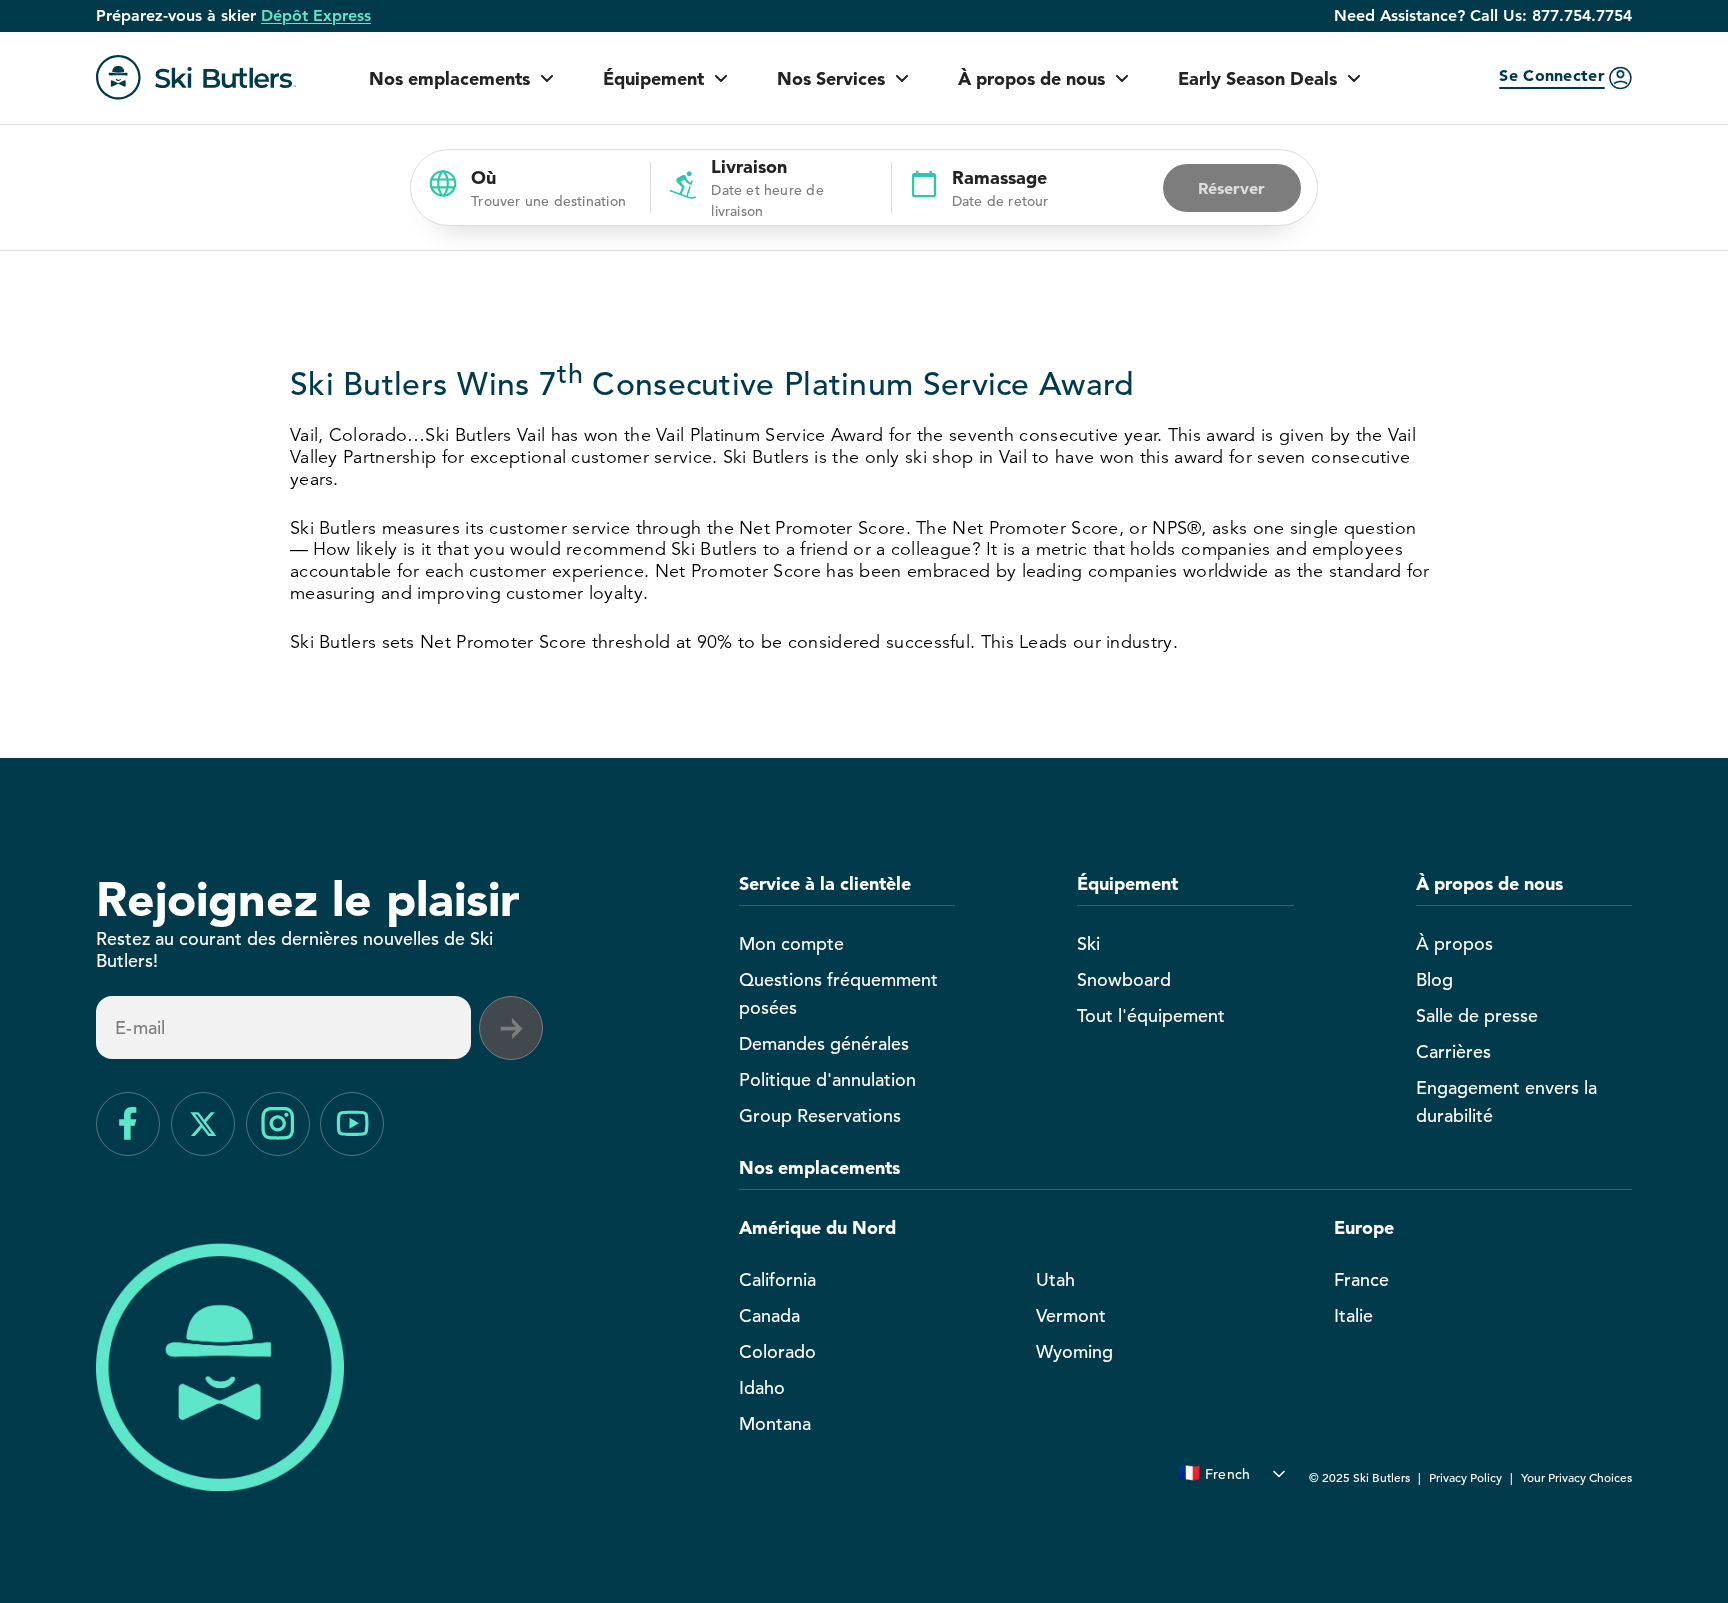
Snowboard (1124, 979)
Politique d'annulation (827, 1079)
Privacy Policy (1465, 1477)
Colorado (777, 1351)
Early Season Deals (1257, 78)
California (777, 1279)
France (1361, 1279)
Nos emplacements (449, 78)
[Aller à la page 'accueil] (196, 77)
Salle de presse (1477, 1015)
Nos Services (831, 78)
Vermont (1071, 1315)
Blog (1434, 979)
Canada (769, 1315)
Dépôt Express (316, 16)
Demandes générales (824, 1043)
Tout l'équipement (1151, 1015)
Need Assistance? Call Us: (1483, 16)
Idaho (762, 1387)
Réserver (1231, 188)
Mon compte (791, 943)
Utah (1055, 1279)
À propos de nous (1031, 78)
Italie (1353, 1315)
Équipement (653, 78)
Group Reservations (820, 1115)
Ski (1088, 943)
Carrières (1453, 1051)
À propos (1454, 943)
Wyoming (1074, 1351)
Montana (775, 1423)
